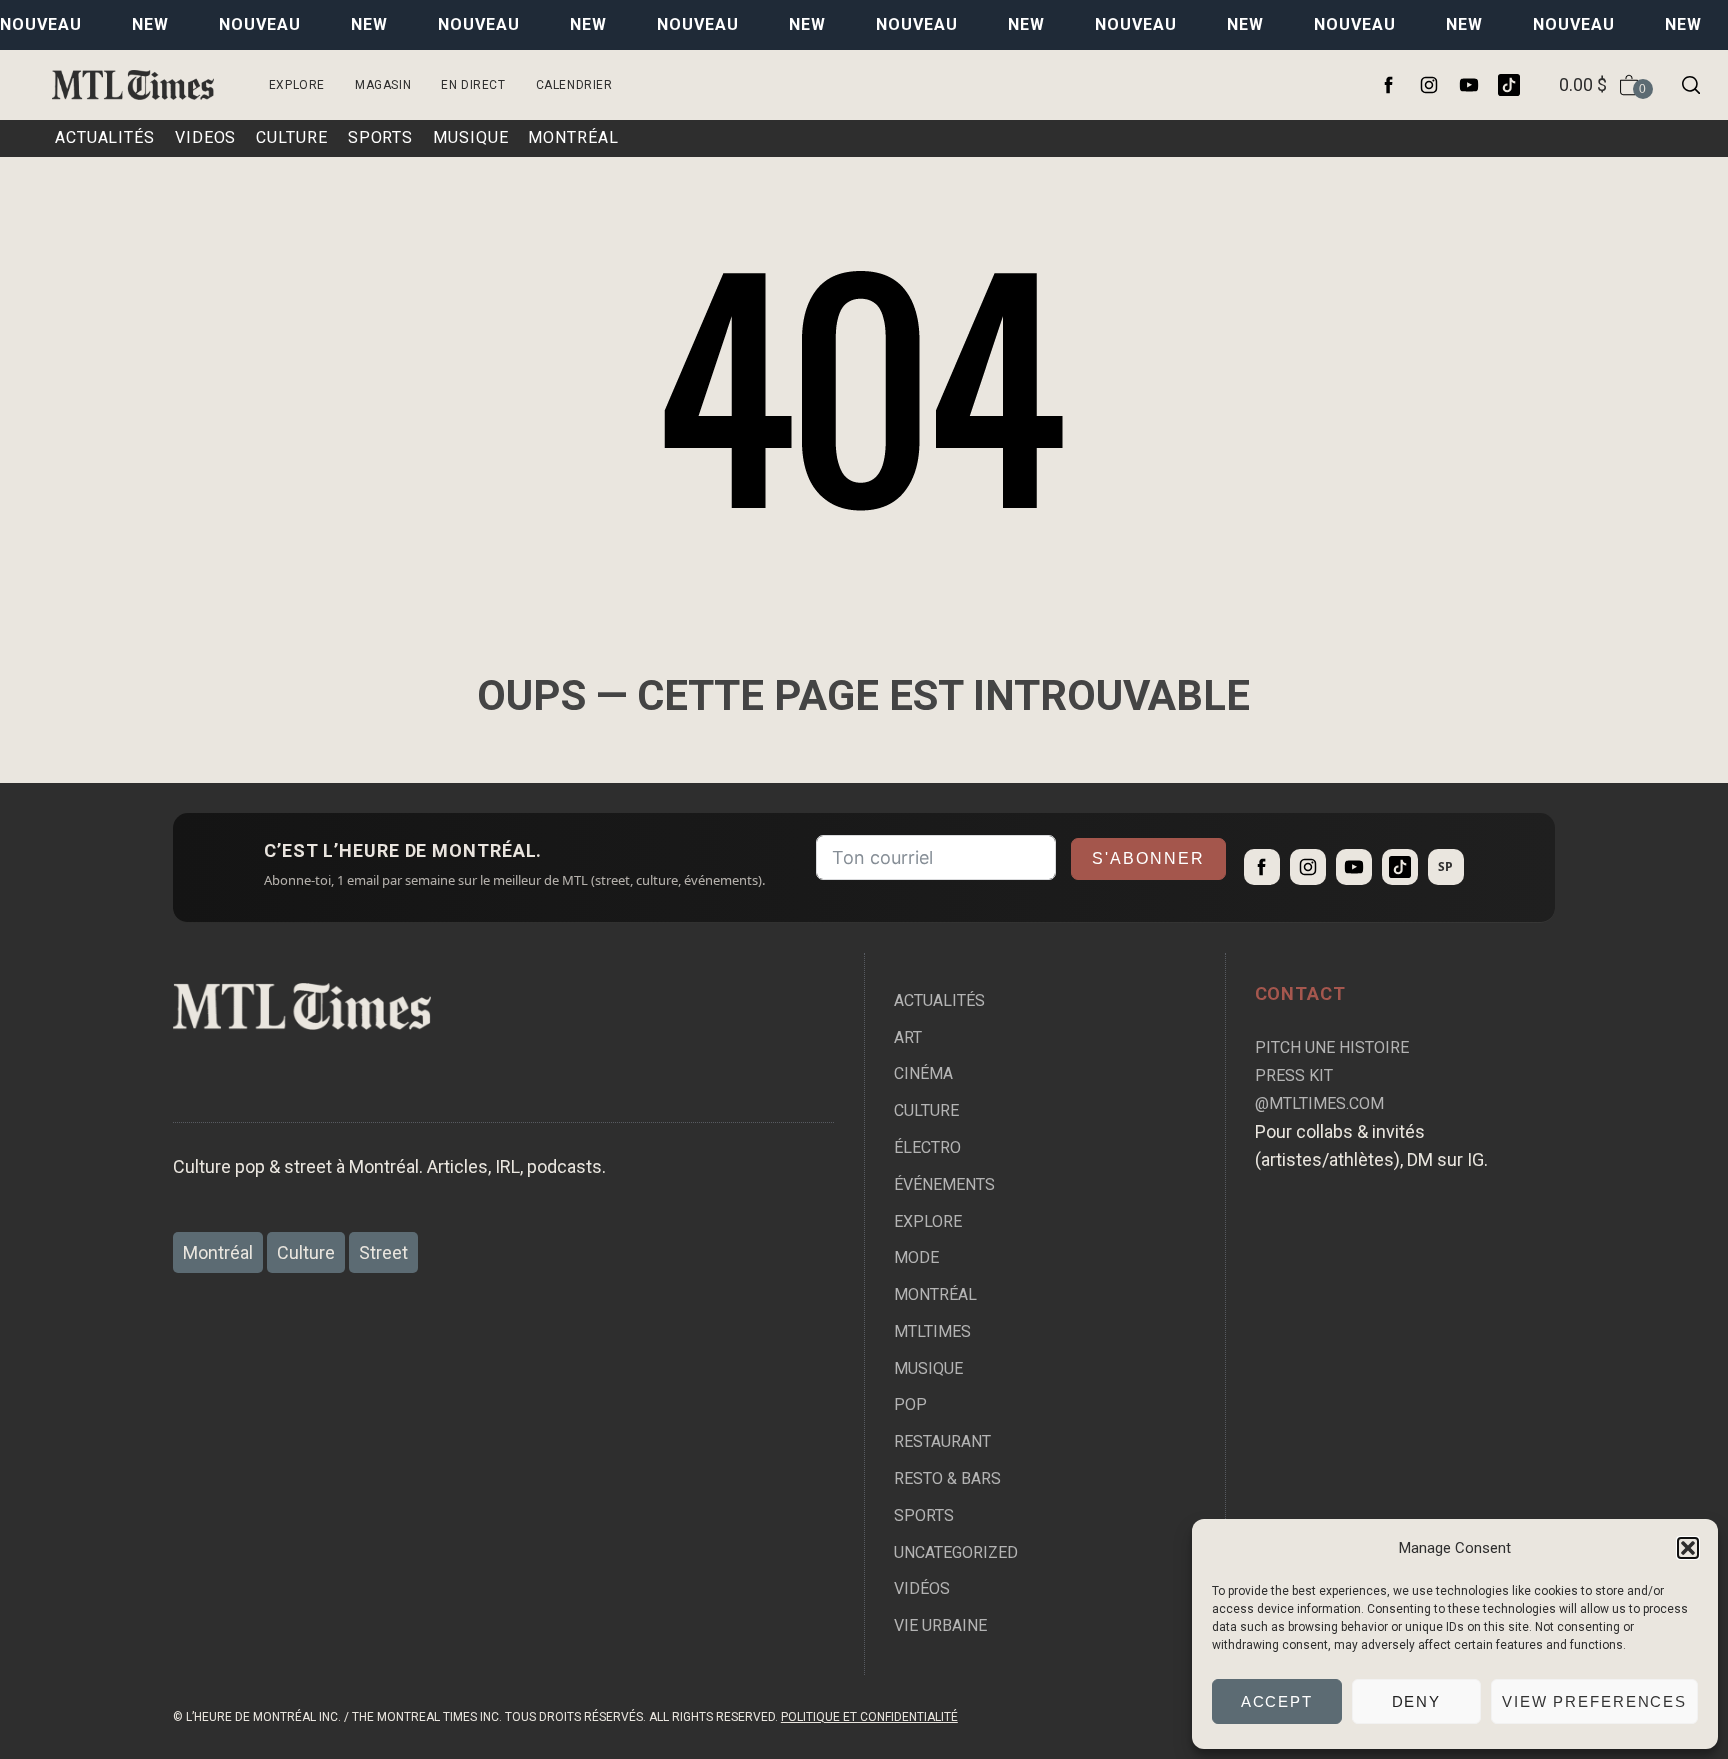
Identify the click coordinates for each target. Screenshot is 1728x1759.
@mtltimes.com (1319, 1103)
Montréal (935, 1294)
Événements (944, 1184)
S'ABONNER (1148, 858)
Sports (924, 1515)
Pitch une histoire (1332, 1047)
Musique (928, 1368)
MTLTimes (932, 1331)
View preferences (1594, 1701)
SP (1445, 866)
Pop (910, 1404)
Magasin (383, 85)
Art (908, 1037)
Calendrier (574, 85)
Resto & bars (947, 1478)
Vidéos (922, 1588)
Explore (297, 85)
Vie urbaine (940, 1625)
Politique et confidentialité (869, 1717)
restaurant (942, 1441)
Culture (926, 1110)
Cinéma (923, 1073)
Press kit (1294, 1075)
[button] (1688, 1548)
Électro (927, 1147)
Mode (916, 1257)
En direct (473, 85)
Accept (1277, 1701)
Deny (1417, 1701)
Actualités (939, 1000)
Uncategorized (956, 1552)
